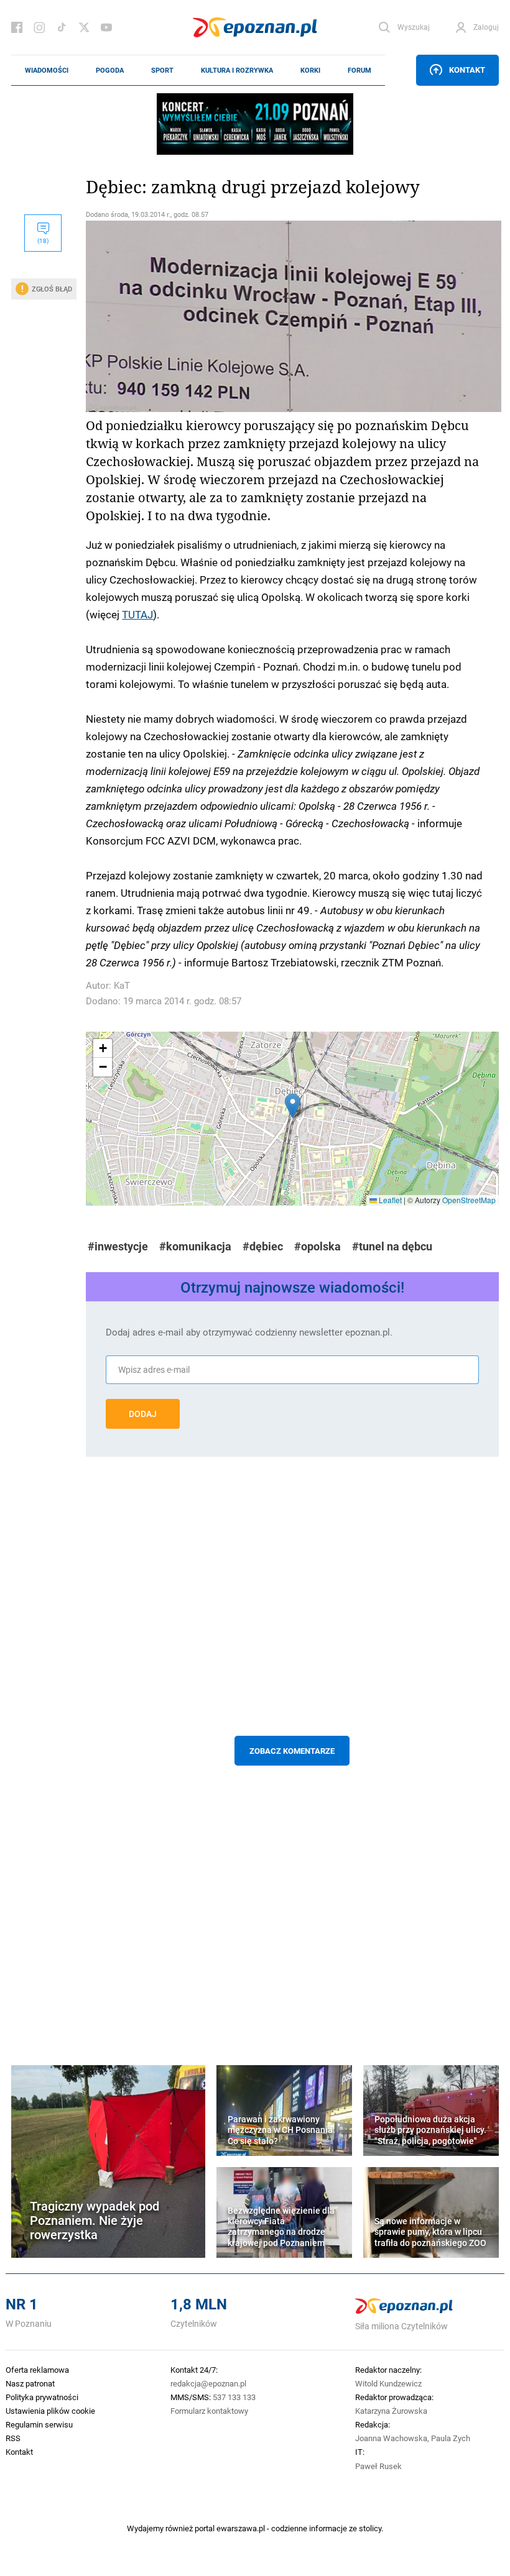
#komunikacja (195, 1246)
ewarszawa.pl (241, 2528)
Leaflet (389, 1200)
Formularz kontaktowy (209, 2411)
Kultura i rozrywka (237, 70)
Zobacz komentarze (292, 1751)
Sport (162, 70)
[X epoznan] (84, 27)
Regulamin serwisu (39, 2424)
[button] (293, 1106)
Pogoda (110, 70)
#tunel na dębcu (392, 1246)
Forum (359, 70)
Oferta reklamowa (37, 2370)
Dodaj (143, 1414)
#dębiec (263, 1246)
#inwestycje (118, 1246)
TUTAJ (137, 614)
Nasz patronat (30, 2383)
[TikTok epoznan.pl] (62, 27)
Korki (310, 70)
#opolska (318, 1246)
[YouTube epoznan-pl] (106, 27)
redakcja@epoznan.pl (208, 2383)
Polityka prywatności (42, 2397)
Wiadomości (47, 70)
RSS (13, 2438)
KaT (122, 985)
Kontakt (467, 70)
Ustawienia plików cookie (50, 2411)
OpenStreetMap (469, 1200)
